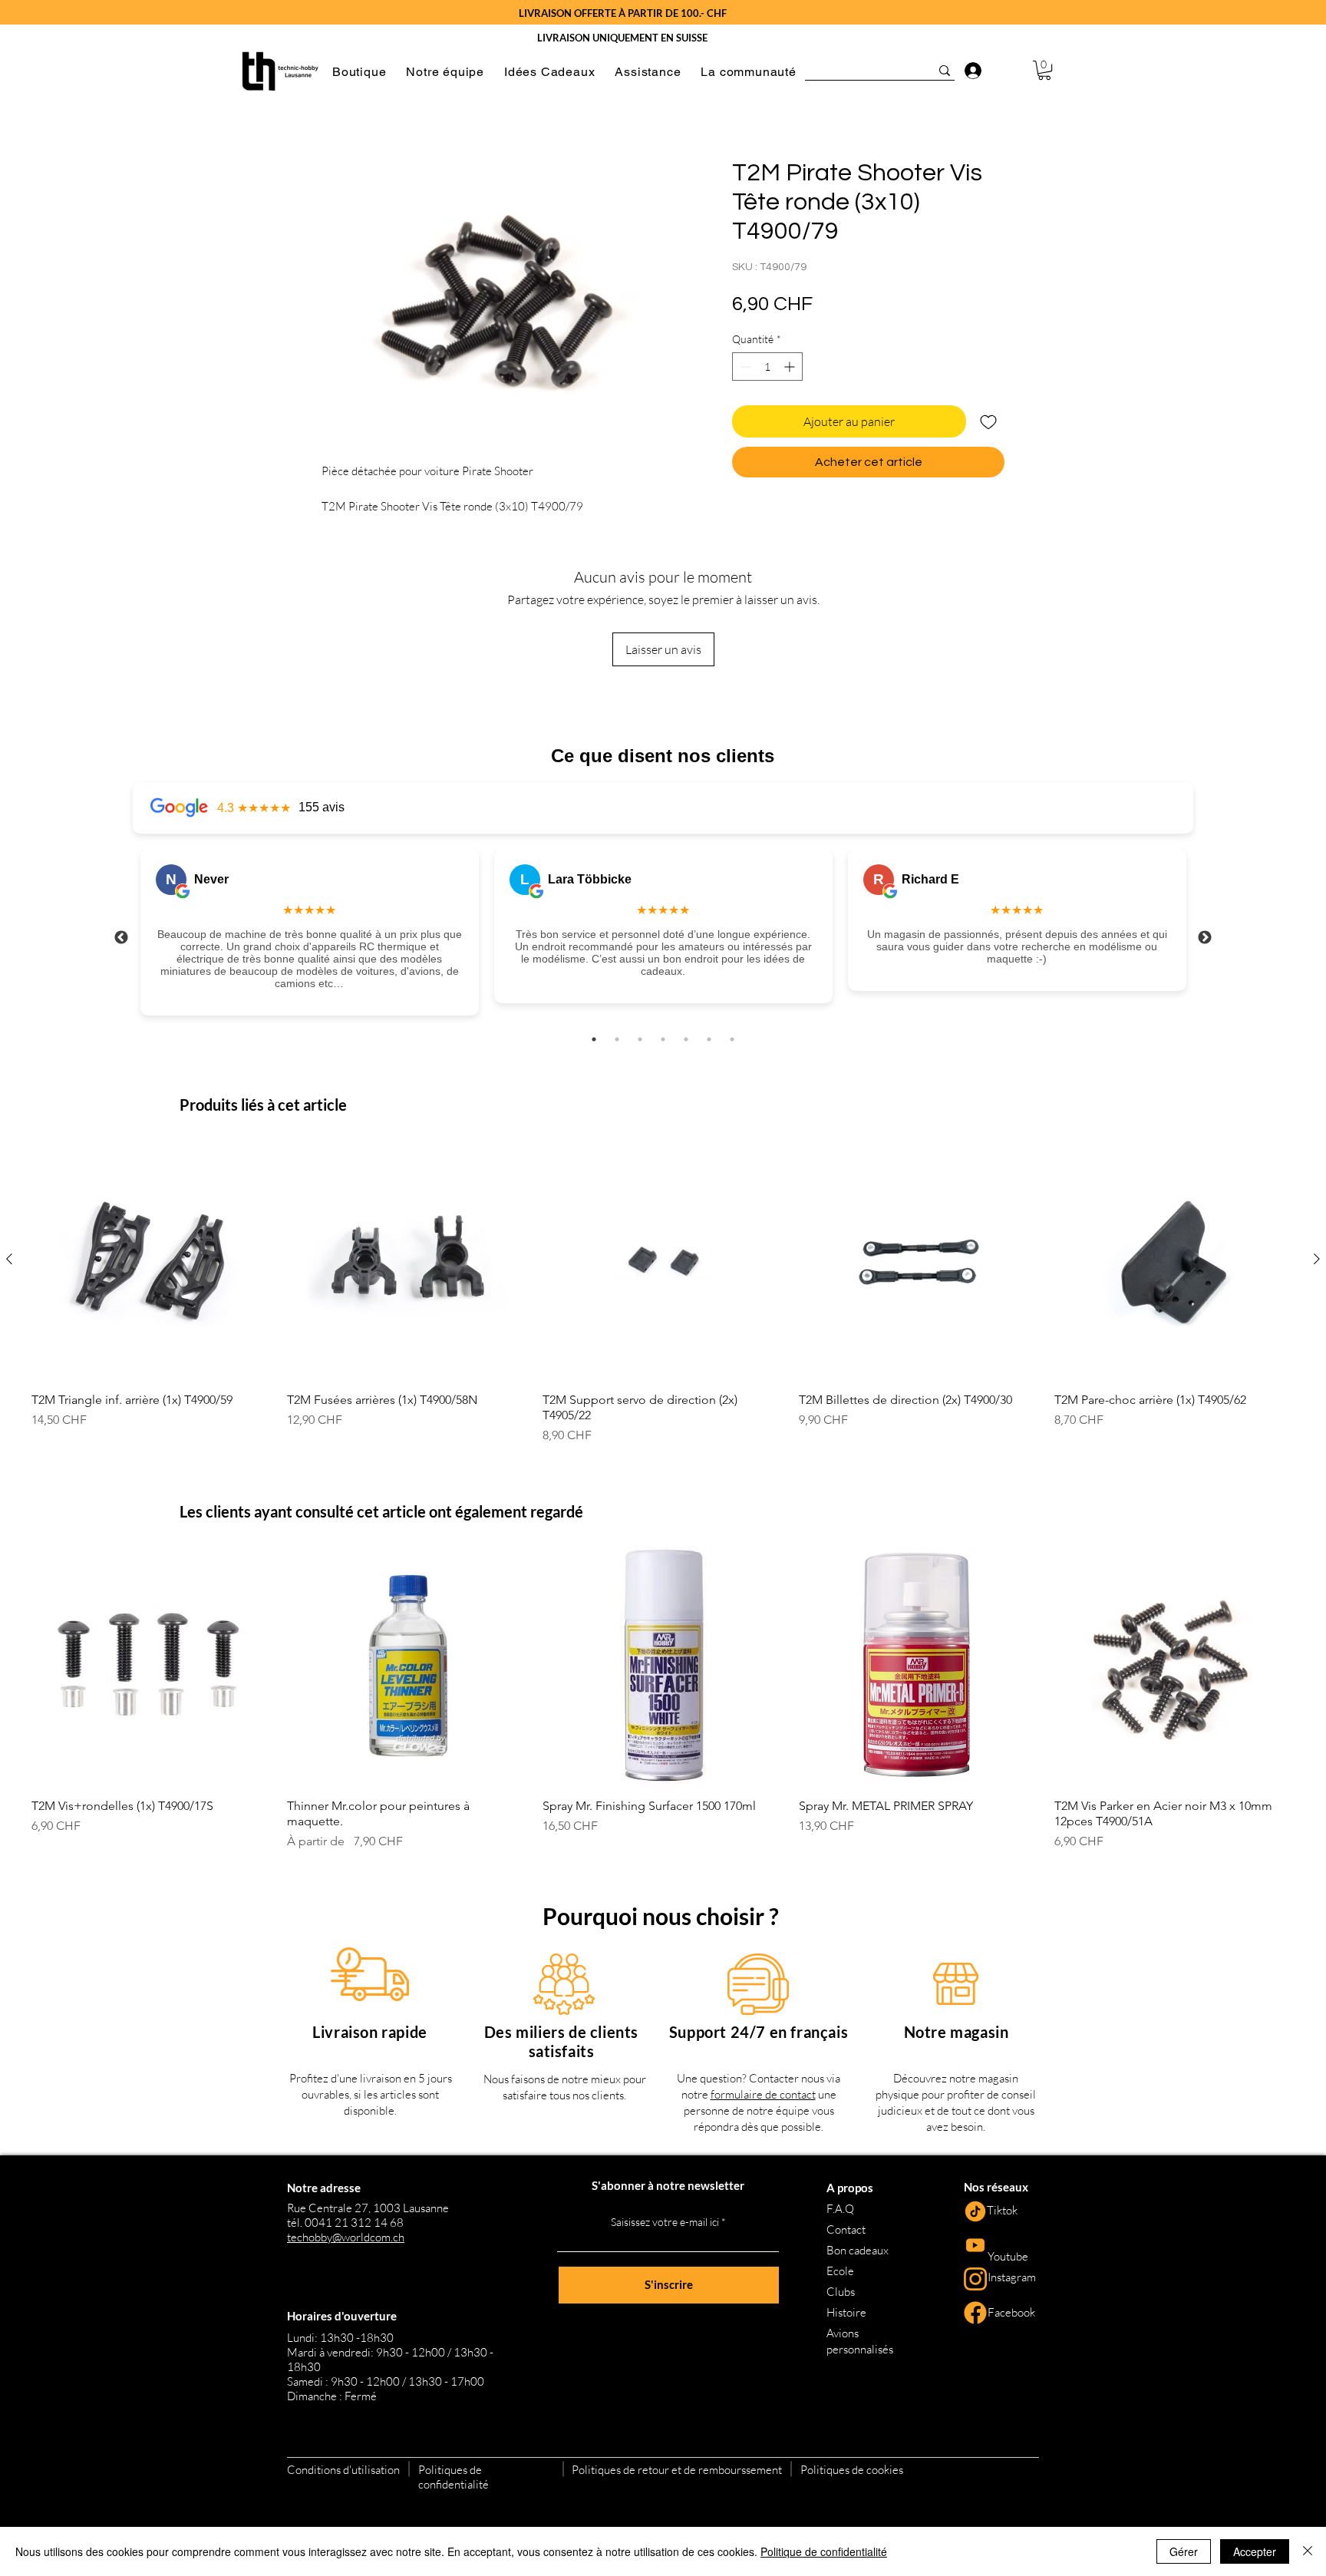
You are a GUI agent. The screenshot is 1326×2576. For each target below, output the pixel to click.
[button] (359, 72)
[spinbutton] (767, 367)
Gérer (1184, 2551)
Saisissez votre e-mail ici (665, 2222)
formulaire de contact (763, 2094)
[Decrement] (744, 367)
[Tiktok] (975, 2211)
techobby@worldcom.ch (346, 2237)
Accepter (1255, 2551)
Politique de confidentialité (824, 2551)
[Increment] (791, 367)
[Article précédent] (9, 1259)
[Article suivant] (1317, 1259)
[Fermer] (1308, 2551)
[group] (663, 1291)
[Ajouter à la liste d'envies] (988, 421)
